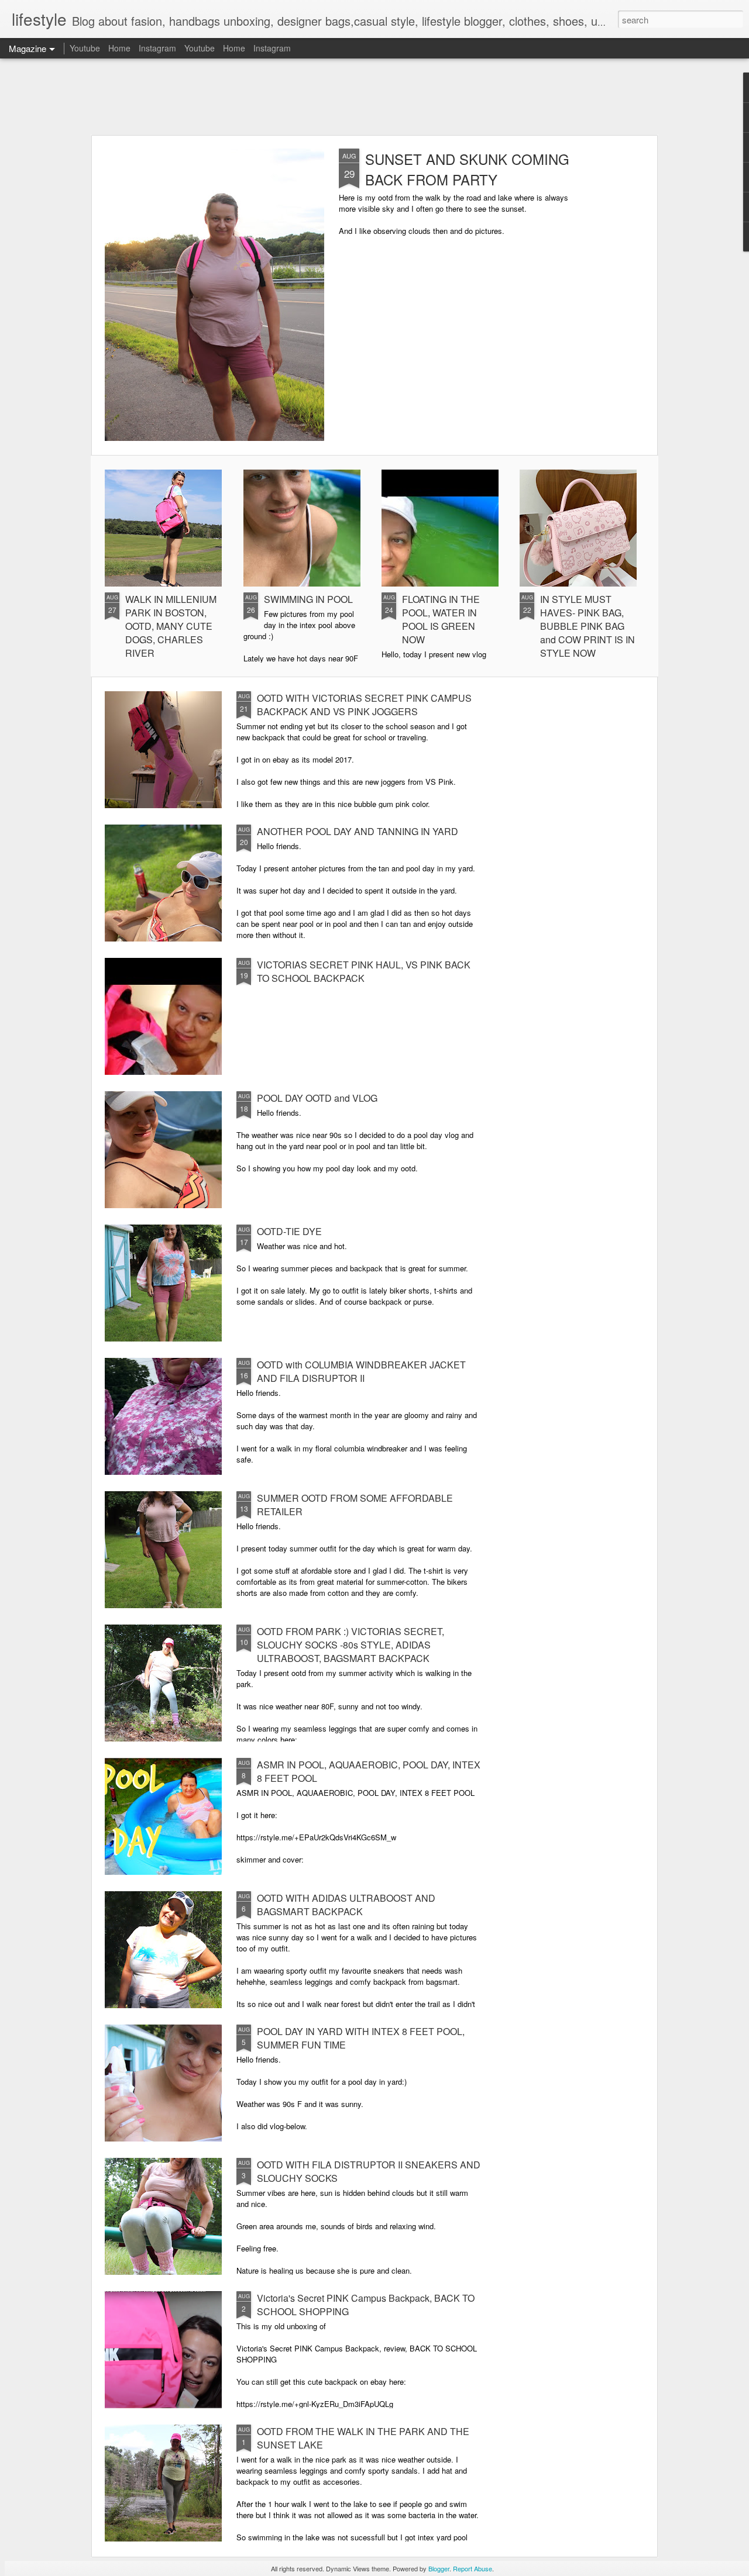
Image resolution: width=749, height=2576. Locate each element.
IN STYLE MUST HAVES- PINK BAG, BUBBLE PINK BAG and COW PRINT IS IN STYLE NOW (587, 626)
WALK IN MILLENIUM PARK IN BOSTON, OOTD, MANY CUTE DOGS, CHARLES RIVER (171, 626)
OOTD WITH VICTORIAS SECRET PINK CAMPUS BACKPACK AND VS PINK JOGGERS (364, 705)
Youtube (85, 48)
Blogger (439, 2568)
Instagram (157, 48)
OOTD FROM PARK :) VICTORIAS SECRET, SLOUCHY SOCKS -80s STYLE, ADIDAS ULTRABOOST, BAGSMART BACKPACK (351, 1645)
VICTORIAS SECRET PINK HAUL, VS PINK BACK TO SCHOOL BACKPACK (364, 971)
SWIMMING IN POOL (308, 599)
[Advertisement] (374, 96)
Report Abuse (473, 2568)
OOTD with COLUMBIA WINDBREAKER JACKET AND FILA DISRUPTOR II (361, 1371)
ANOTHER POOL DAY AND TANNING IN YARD (358, 831)
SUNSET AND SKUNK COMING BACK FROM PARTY (467, 169)
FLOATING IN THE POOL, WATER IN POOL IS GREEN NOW (441, 619)
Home (119, 48)
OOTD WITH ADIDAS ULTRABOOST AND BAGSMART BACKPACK (346, 1905)
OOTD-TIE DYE (289, 1231)
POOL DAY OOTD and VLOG (317, 1098)
